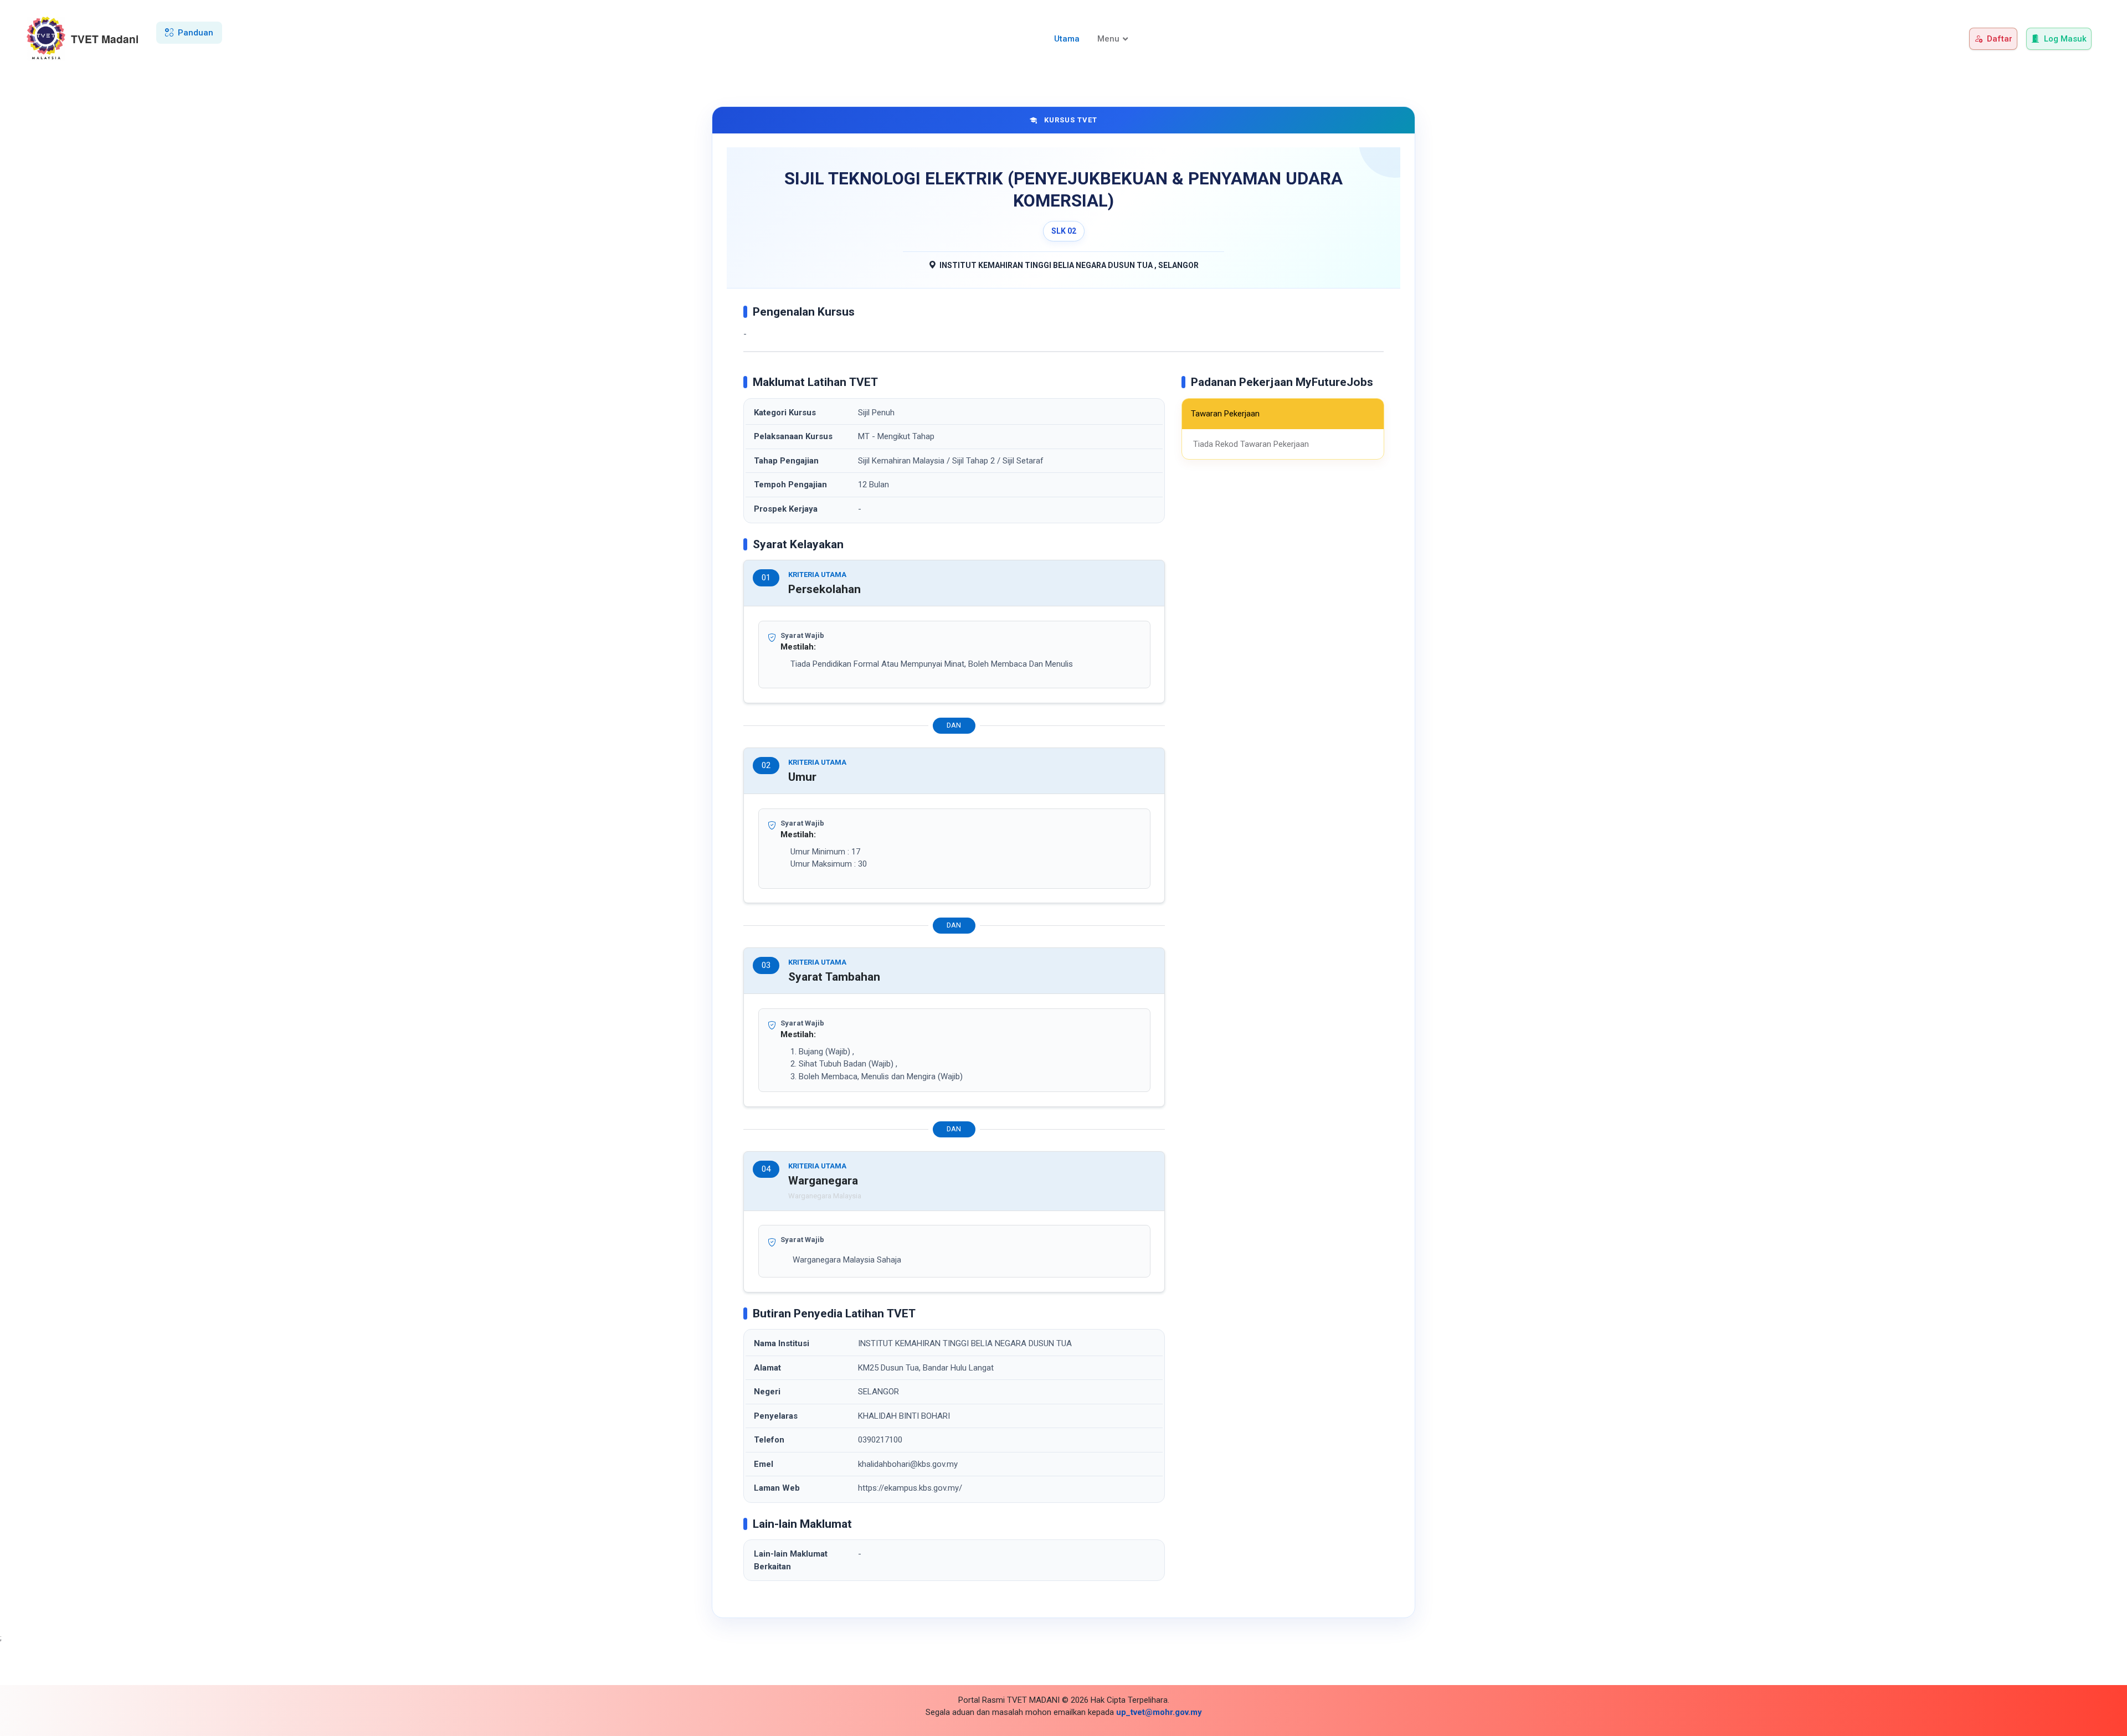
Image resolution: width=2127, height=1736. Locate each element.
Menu (1108, 39)
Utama (1067, 39)
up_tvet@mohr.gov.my (1159, 1712)
